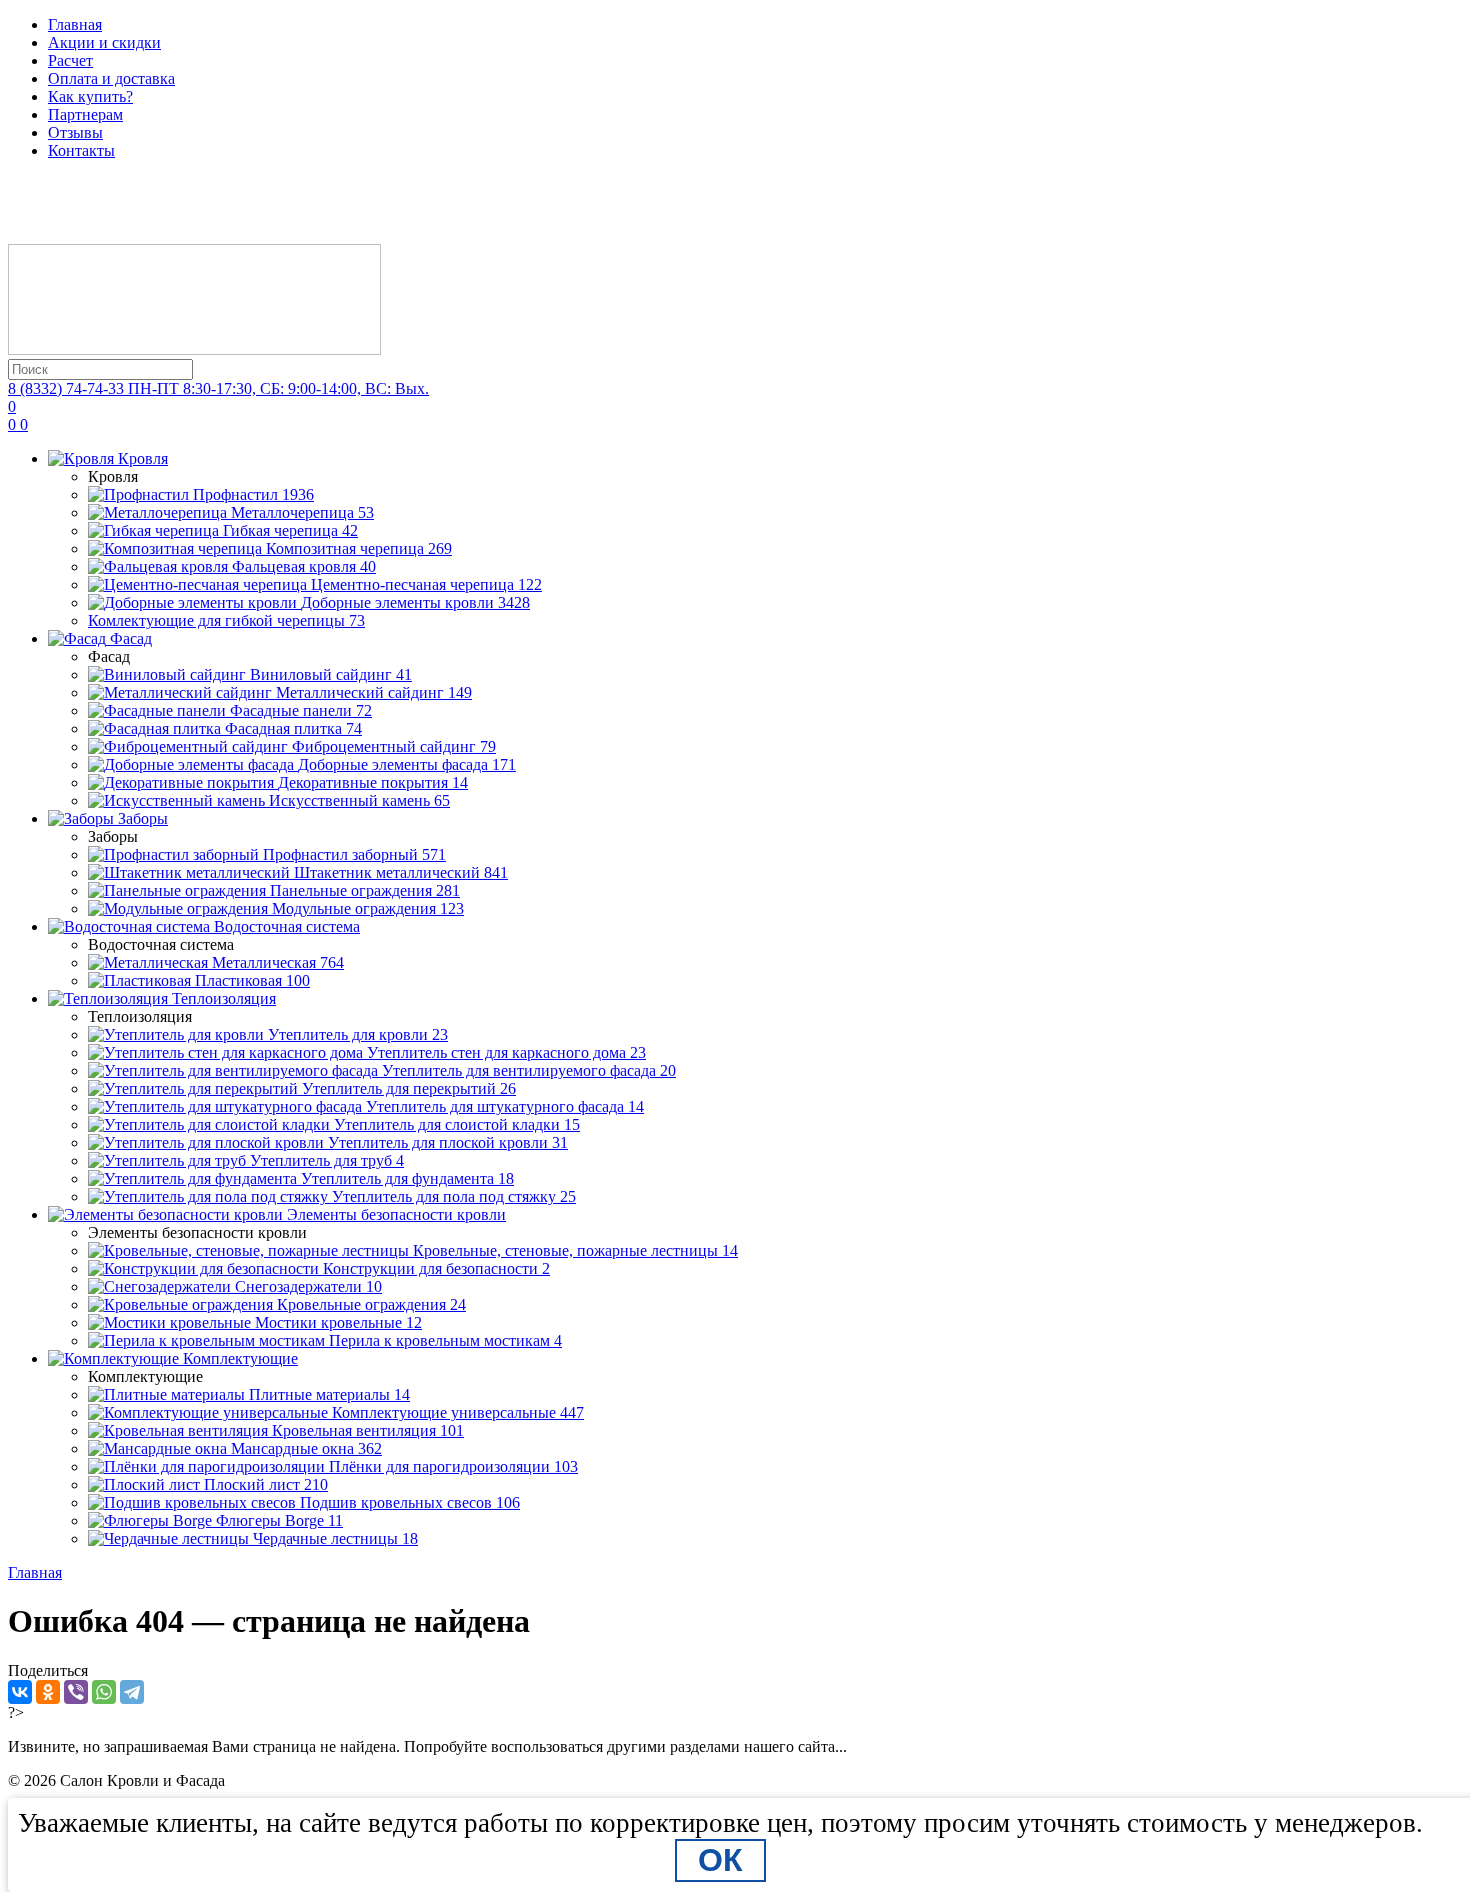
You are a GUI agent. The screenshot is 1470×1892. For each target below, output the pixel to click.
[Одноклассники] (48, 1692)
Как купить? (90, 96)
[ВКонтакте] (20, 1692)
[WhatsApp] (104, 1692)
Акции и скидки (104, 42)
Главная (75, 24)
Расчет (70, 60)
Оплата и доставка (111, 78)
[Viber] (76, 1692)
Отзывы (75, 132)
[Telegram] (132, 1692)
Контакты (81, 150)
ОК (720, 1860)
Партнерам (85, 114)
